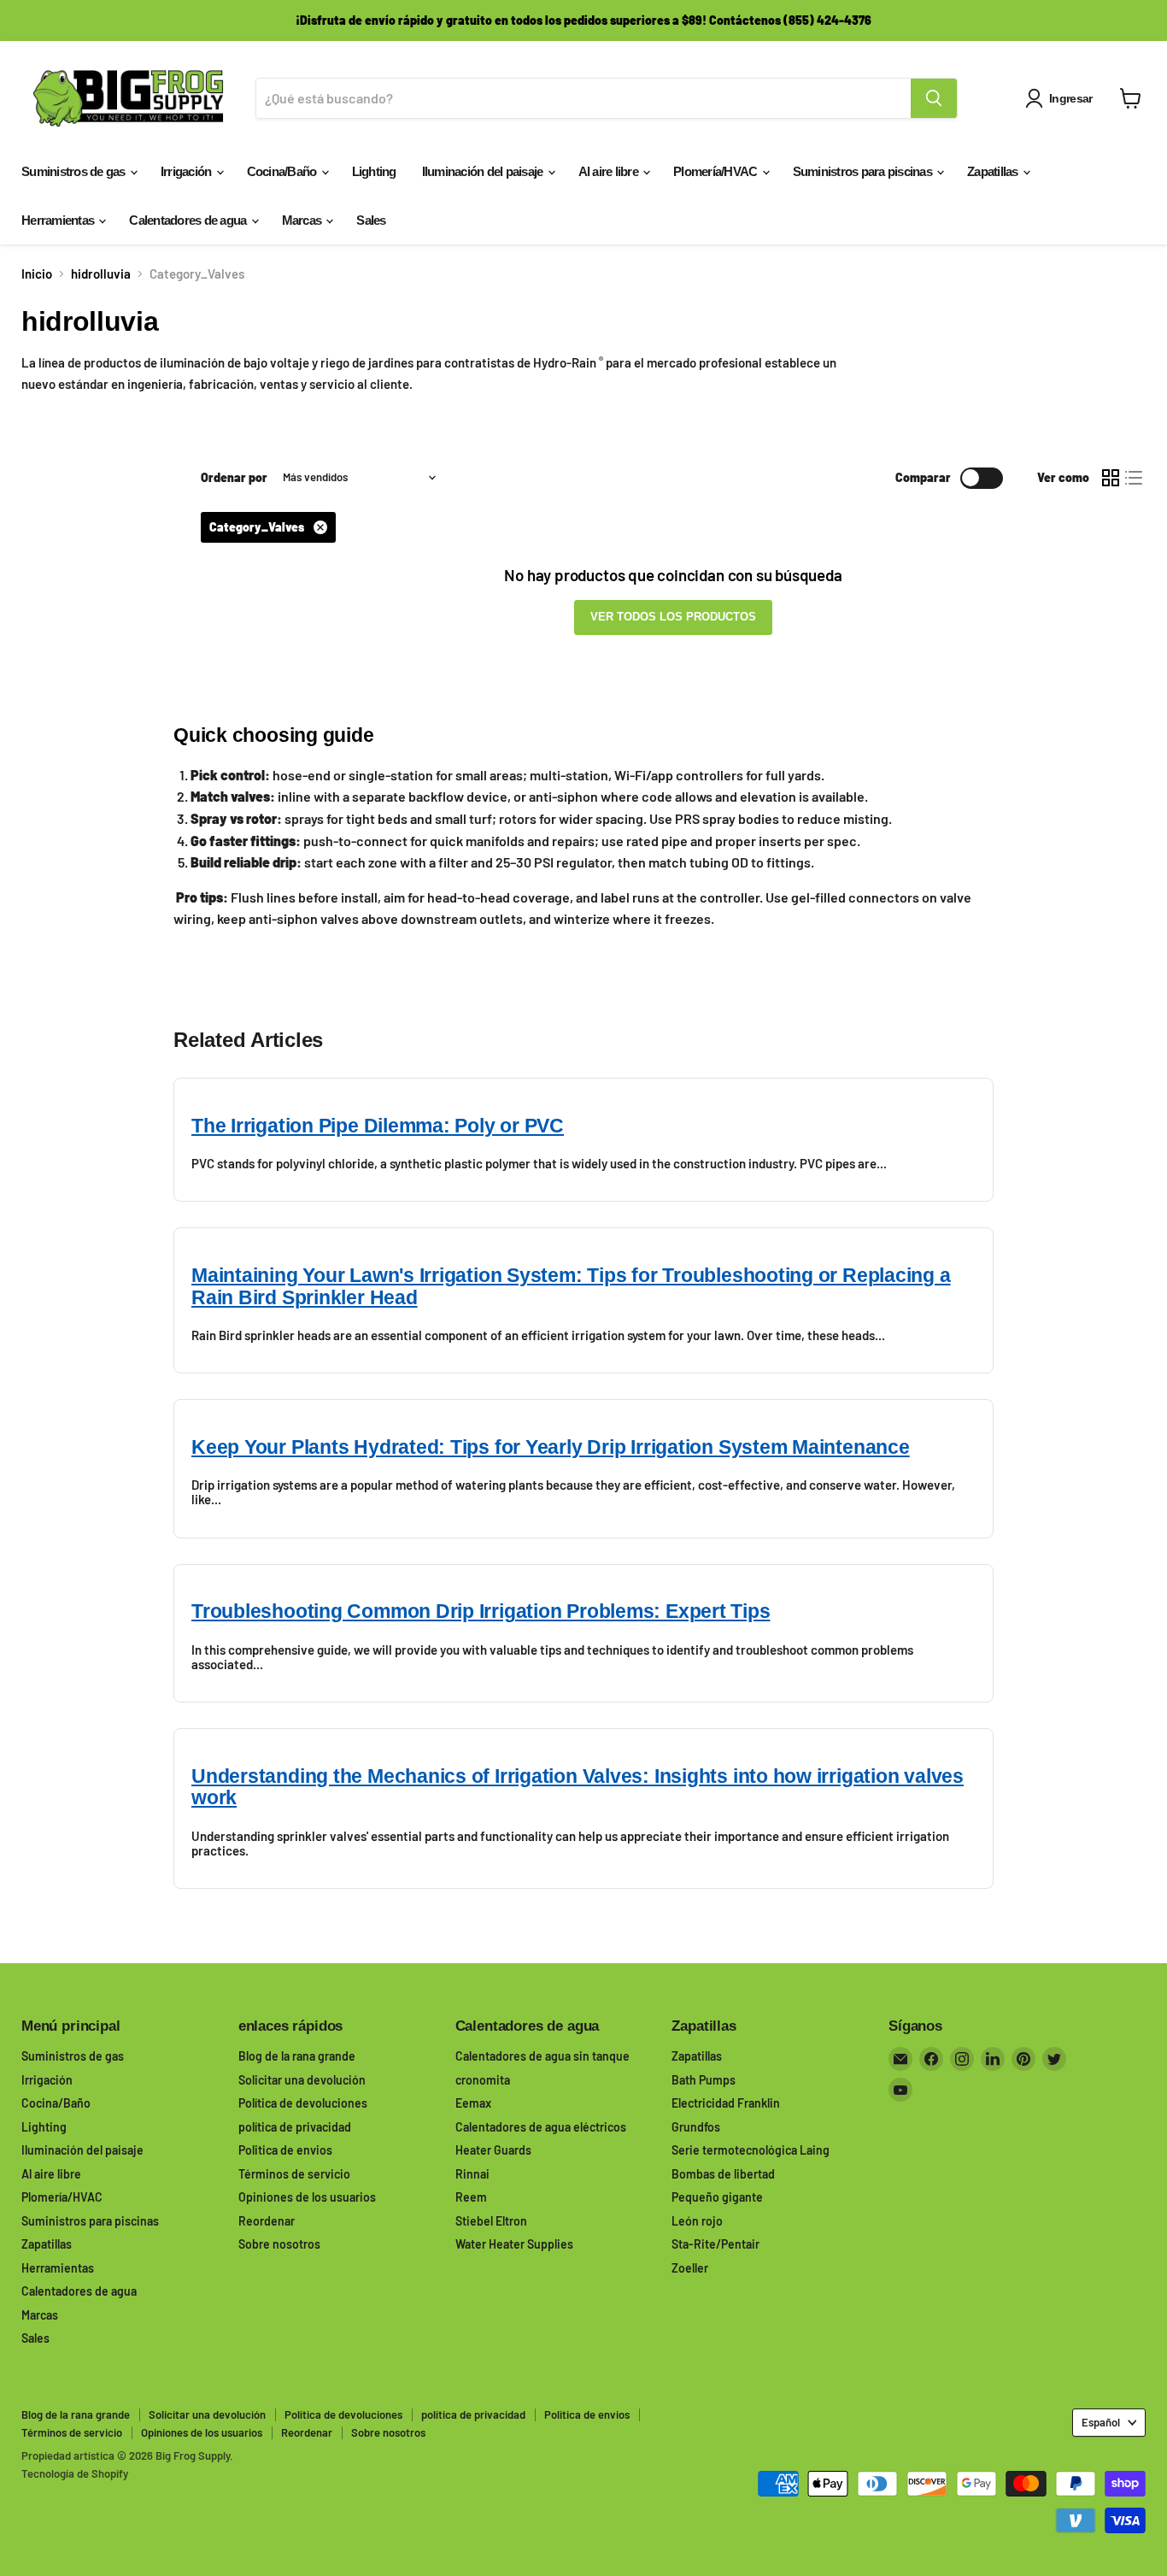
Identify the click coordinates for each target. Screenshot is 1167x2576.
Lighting (374, 171)
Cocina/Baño (283, 171)
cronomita (483, 2080)
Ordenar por (234, 478)
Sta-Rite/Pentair (715, 2244)
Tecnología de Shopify (75, 2473)
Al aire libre (610, 171)
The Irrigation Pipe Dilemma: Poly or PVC (378, 1126)
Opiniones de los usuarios (307, 2197)
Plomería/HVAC (717, 171)
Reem (471, 2197)
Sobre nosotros (279, 2244)
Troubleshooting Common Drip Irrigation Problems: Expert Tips (481, 1611)
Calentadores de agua (189, 220)
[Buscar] (934, 98)
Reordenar (267, 2221)
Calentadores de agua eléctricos (541, 2127)
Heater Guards (493, 2150)
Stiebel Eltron (491, 2221)
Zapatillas (994, 171)
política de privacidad (295, 2127)
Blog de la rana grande (297, 2056)
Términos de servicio (294, 2174)
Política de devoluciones (303, 2103)
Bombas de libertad (723, 2174)
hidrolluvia (101, 274)
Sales (371, 220)
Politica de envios (285, 2150)
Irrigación (188, 171)
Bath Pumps (704, 2080)
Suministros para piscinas (864, 171)
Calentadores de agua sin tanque (542, 2056)
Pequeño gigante (717, 2197)
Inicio (37, 274)
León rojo (697, 2221)
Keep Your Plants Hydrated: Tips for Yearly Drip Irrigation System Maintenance (551, 1447)
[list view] (1135, 478)
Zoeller (690, 2268)
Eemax (473, 2103)
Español (1101, 2422)
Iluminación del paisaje (484, 171)
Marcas (303, 220)
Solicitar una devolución (302, 2080)
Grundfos (696, 2127)
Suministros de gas (75, 171)
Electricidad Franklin (726, 2103)
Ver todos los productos (673, 617)
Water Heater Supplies (514, 2244)
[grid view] (1111, 478)
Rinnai (472, 2174)
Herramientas (59, 220)
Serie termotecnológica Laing (751, 2150)
